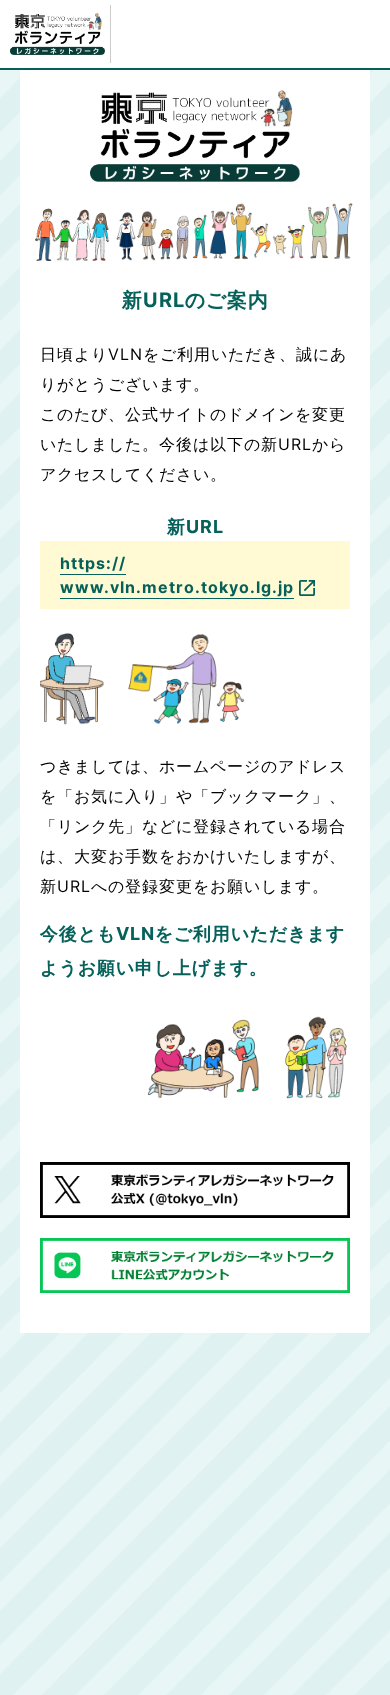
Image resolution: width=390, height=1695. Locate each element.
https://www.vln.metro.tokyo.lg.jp (177, 575)
